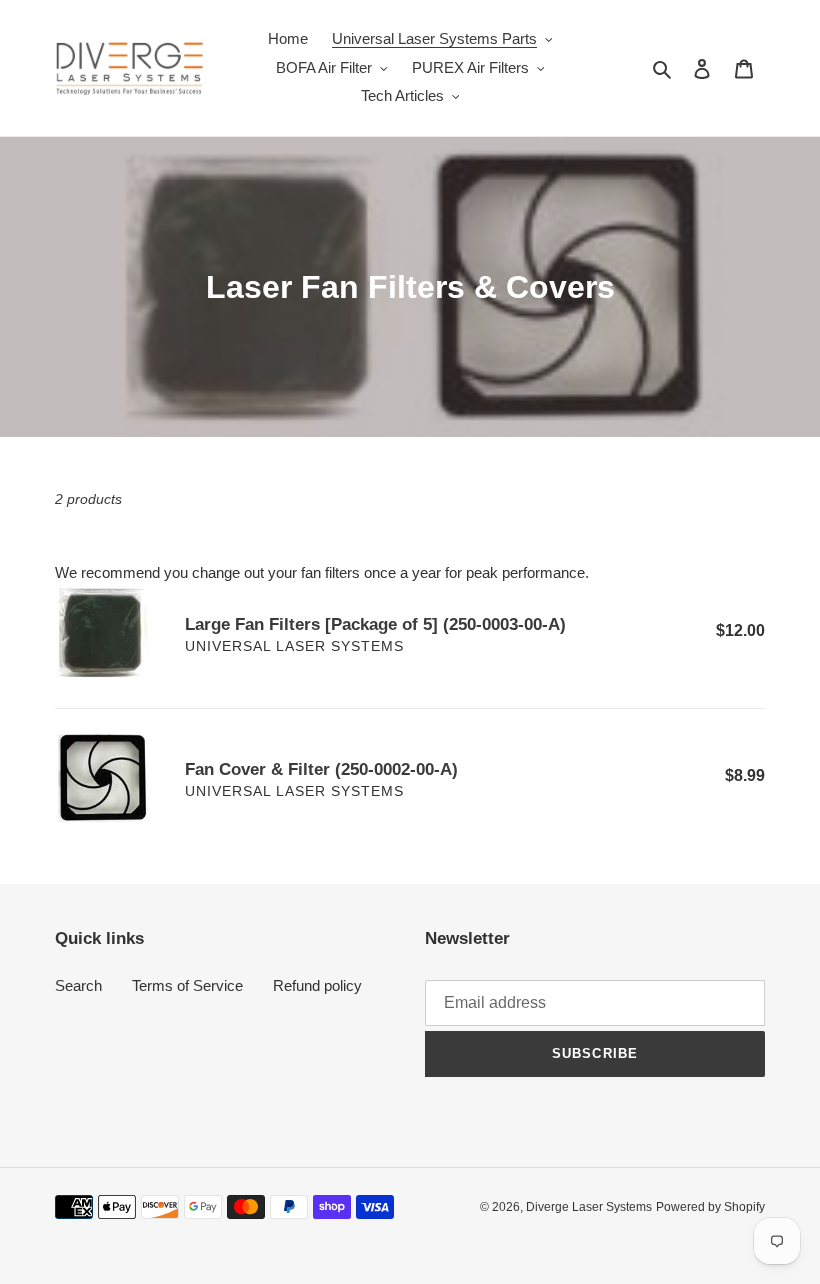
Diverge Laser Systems (589, 1207)
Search (78, 985)
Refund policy (317, 985)
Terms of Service (187, 985)
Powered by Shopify (710, 1207)
